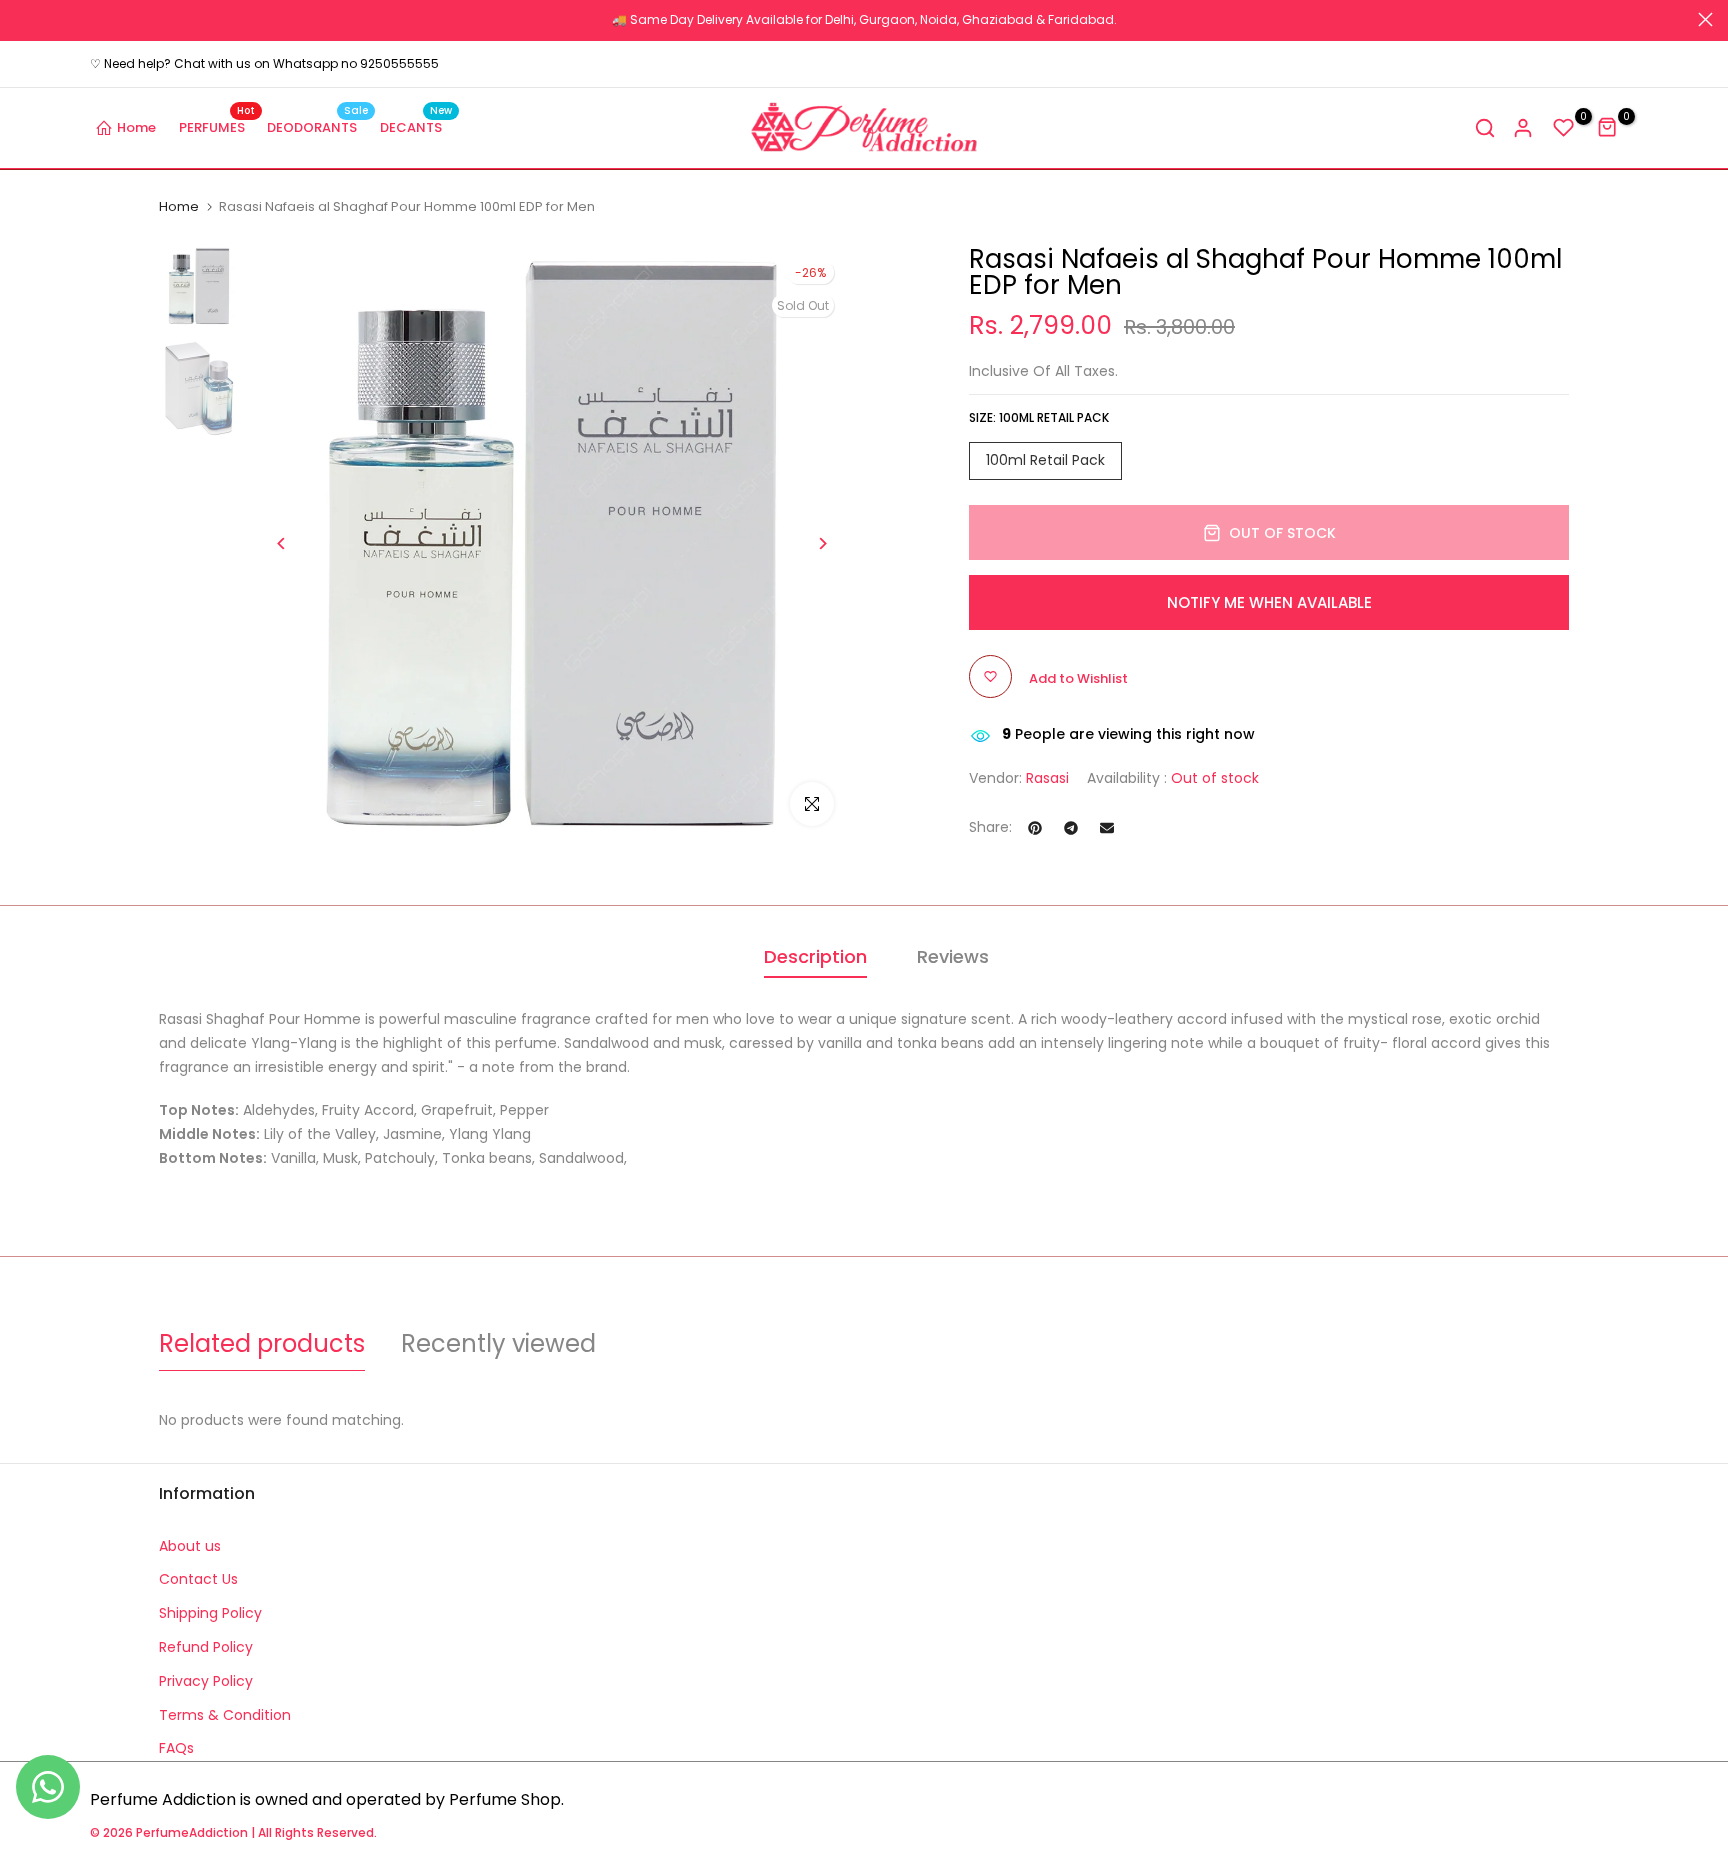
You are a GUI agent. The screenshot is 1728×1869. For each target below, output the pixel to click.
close (22, 19)
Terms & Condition (225, 1715)
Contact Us (198, 1579)
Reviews (953, 956)
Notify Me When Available (1269, 602)
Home (136, 127)
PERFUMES (217, 126)
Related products (262, 1343)
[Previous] (281, 543)
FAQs (176, 1748)
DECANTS (416, 126)
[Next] (821, 543)
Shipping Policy (210, 1613)
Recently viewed (498, 1343)
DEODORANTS (317, 126)
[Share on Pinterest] (1035, 828)
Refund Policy (206, 1647)
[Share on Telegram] (1071, 828)
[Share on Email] (1107, 828)
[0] (1564, 128)
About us (190, 1546)
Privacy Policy (206, 1681)
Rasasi (1047, 778)
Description (815, 956)
